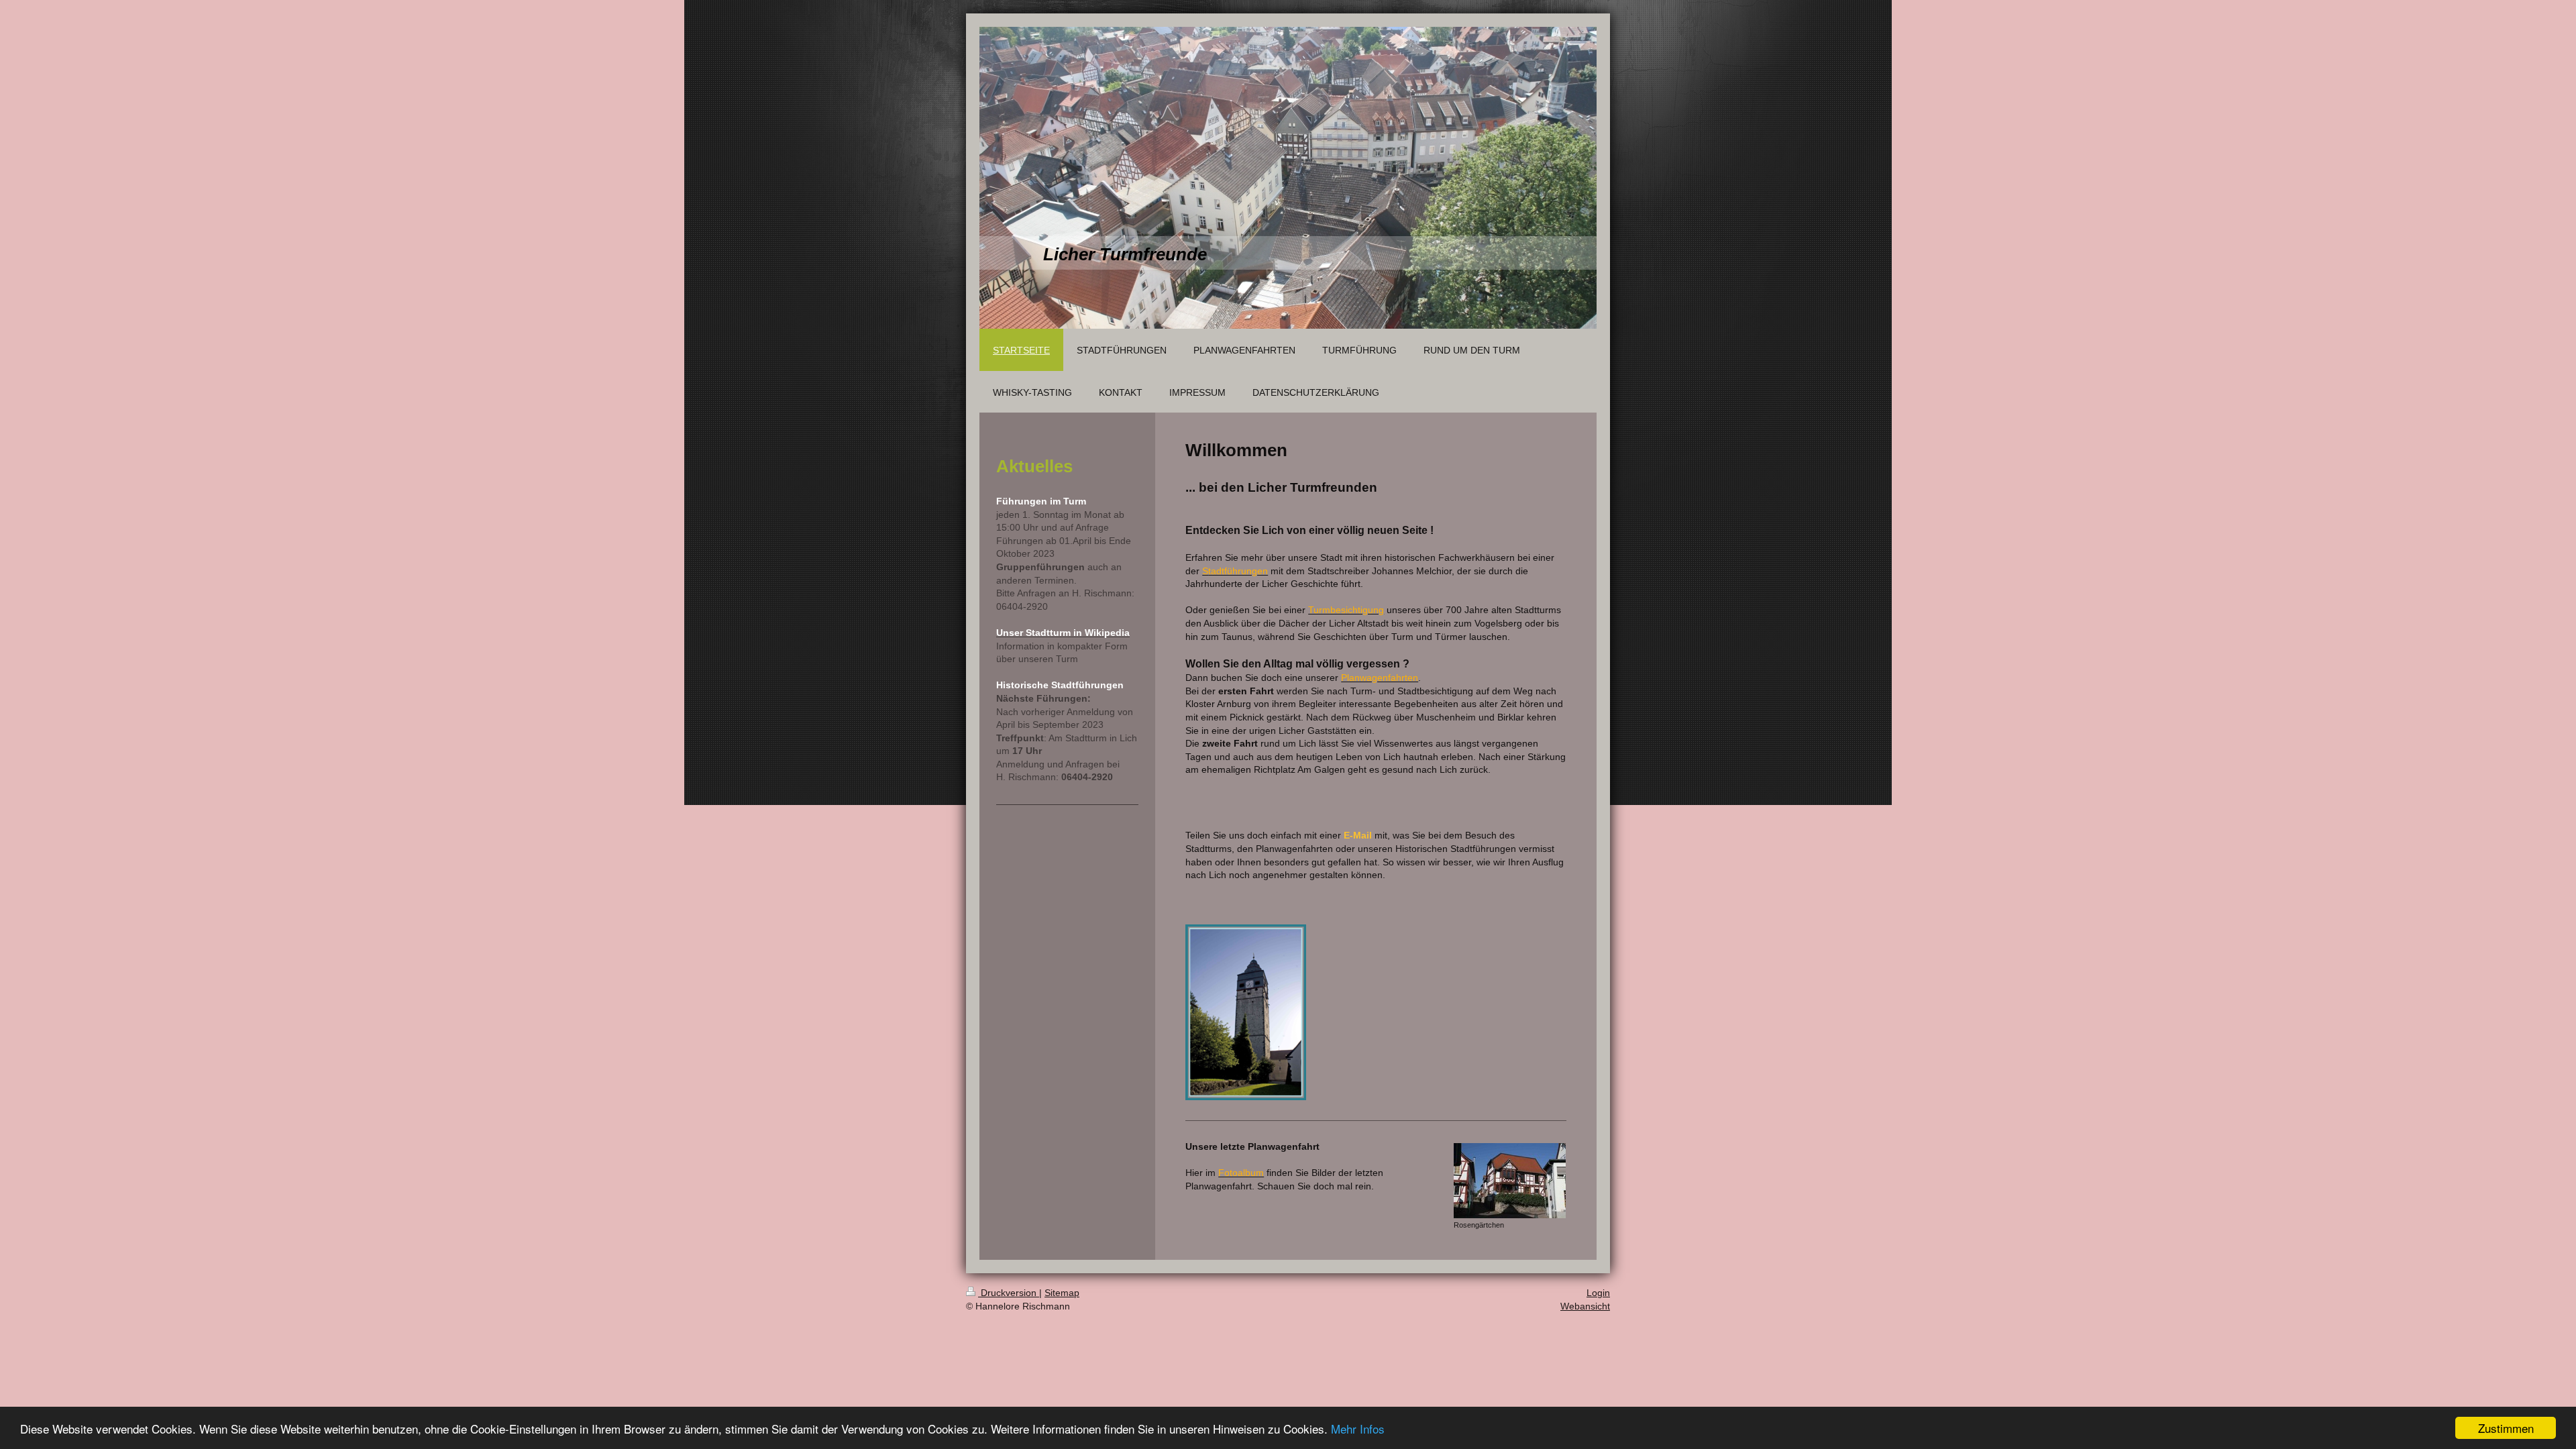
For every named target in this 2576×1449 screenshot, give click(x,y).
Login (1598, 1293)
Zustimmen (2506, 1428)
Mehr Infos (1358, 1429)
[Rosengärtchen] (1510, 1181)
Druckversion (1009, 1293)
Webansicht (1585, 1306)
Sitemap (1062, 1293)
